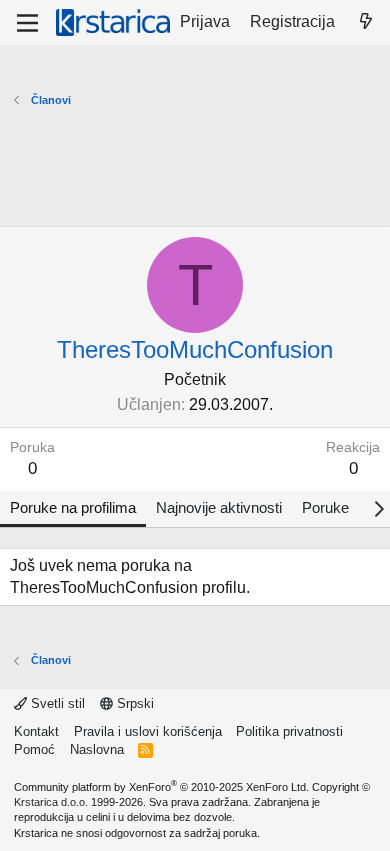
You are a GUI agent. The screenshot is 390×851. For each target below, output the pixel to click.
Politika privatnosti (289, 731)
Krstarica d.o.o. (51, 802)
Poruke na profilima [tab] (73, 507)
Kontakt (36, 731)
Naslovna (97, 749)
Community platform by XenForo (161, 787)
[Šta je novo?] (365, 22)
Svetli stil (56, 703)
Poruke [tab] (325, 507)
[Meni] (27, 23)
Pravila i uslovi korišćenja (148, 731)
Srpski (133, 703)
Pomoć (34, 749)
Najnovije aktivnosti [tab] (219, 507)
